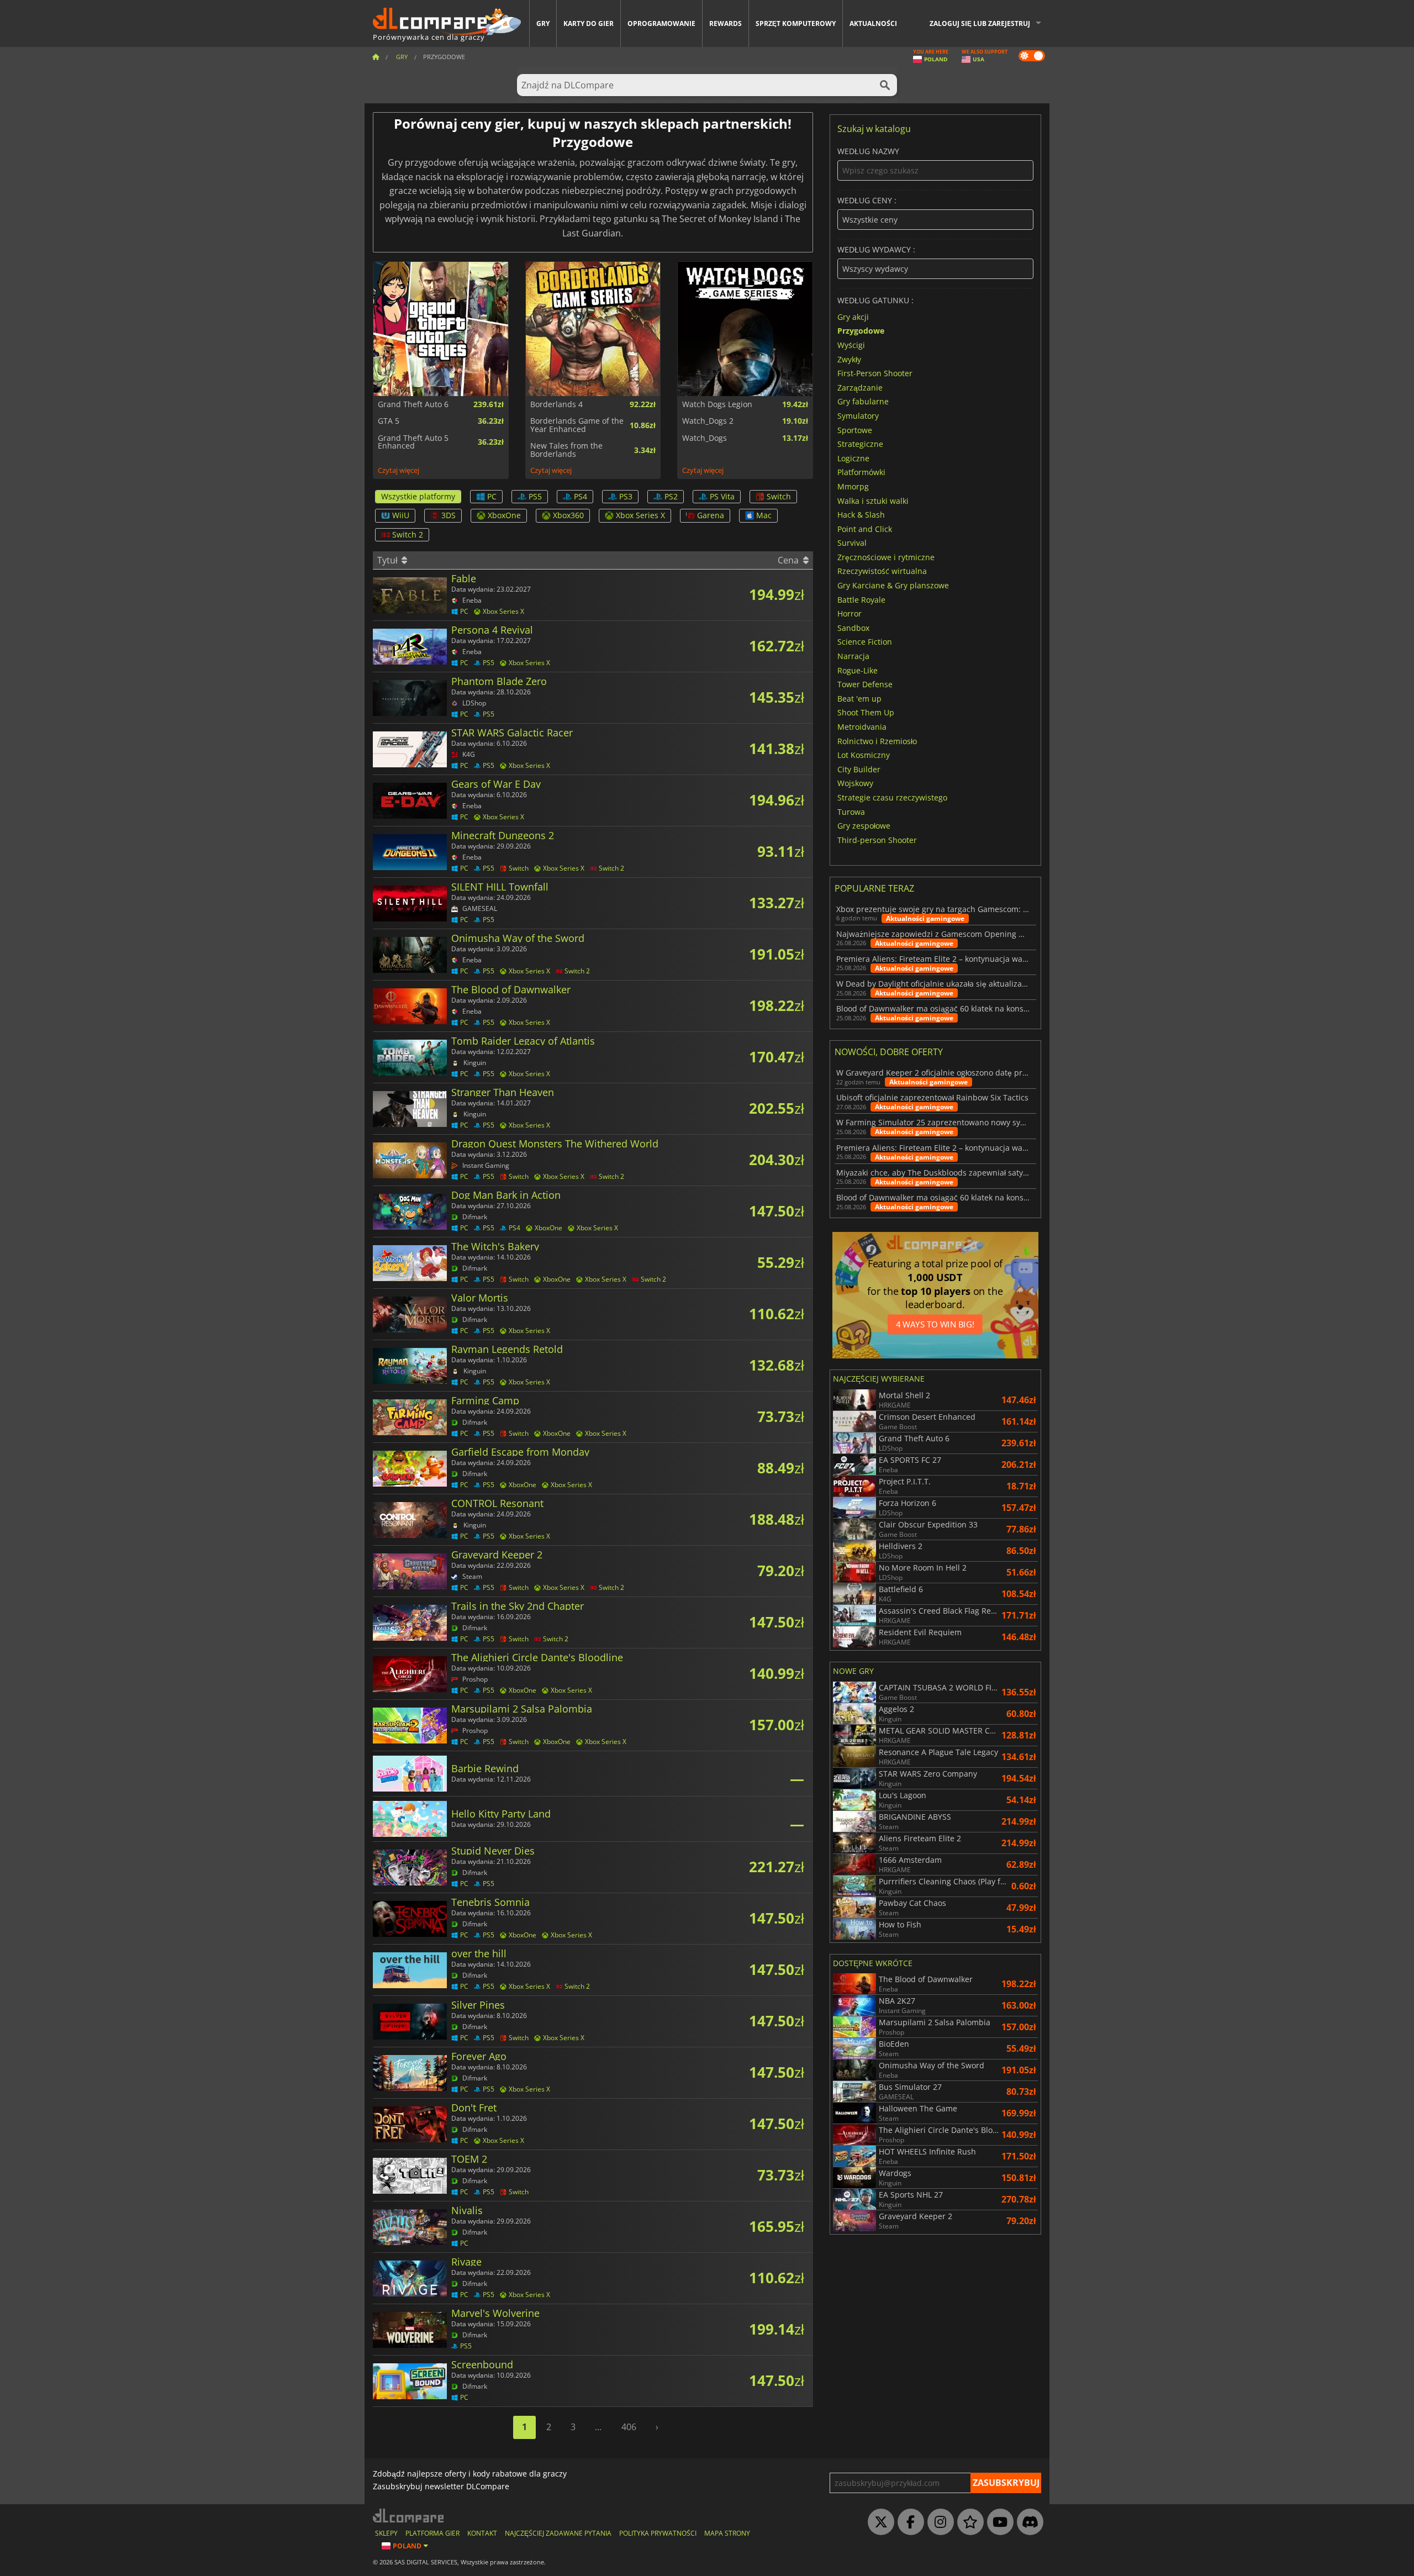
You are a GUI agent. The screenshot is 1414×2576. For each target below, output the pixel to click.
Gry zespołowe (864, 826)
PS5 (535, 496)
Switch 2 (408, 534)
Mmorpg (853, 486)
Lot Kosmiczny (864, 755)
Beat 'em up (859, 698)
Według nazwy (868, 152)
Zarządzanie (860, 387)
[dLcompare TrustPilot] (968, 2522)
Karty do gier (589, 23)
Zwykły (849, 359)
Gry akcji (853, 316)
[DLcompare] (409, 2516)
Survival (852, 543)
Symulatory (858, 416)
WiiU (401, 515)
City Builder (859, 769)
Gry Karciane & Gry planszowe (893, 585)
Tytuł (389, 560)
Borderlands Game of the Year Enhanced (577, 425)
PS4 (581, 496)
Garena (711, 515)
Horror (850, 613)
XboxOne (504, 515)
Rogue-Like (858, 670)
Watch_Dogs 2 (708, 421)
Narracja (853, 656)
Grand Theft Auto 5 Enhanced (413, 442)
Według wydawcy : (876, 250)
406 (629, 2427)
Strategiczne (860, 444)
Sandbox (853, 627)
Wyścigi (851, 345)
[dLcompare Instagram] (938, 2522)
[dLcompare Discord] (1027, 2522)
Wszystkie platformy (418, 496)
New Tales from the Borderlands (566, 450)
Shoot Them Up (866, 712)
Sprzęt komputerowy (796, 23)
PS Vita (722, 496)
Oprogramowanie (661, 23)
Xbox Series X (640, 515)
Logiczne (853, 458)
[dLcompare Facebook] (908, 2522)
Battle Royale (861, 599)
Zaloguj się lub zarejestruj (980, 23)
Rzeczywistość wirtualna (882, 571)
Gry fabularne (863, 401)
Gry (543, 23)
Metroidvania (862, 727)
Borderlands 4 (556, 404)
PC (492, 496)
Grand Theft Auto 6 (413, 404)
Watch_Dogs (705, 438)
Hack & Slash (861, 515)
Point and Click (865, 528)
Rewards (726, 23)
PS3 (626, 496)
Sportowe (855, 430)
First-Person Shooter (875, 373)
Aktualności (873, 23)
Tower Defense (865, 684)
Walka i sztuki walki (873, 500)
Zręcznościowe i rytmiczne (886, 557)
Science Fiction (865, 642)
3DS (449, 515)
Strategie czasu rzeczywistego (892, 797)
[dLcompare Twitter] (878, 2522)
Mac (764, 515)
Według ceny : (867, 201)
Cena (789, 560)
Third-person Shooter (877, 839)
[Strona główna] (376, 57)
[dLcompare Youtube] (998, 2522)
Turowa (851, 811)
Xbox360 (568, 515)
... (598, 2427)
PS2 (671, 496)
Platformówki (861, 472)
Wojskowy (855, 783)
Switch (779, 496)
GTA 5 (389, 421)
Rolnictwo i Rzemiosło (877, 741)
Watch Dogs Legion (717, 404)
